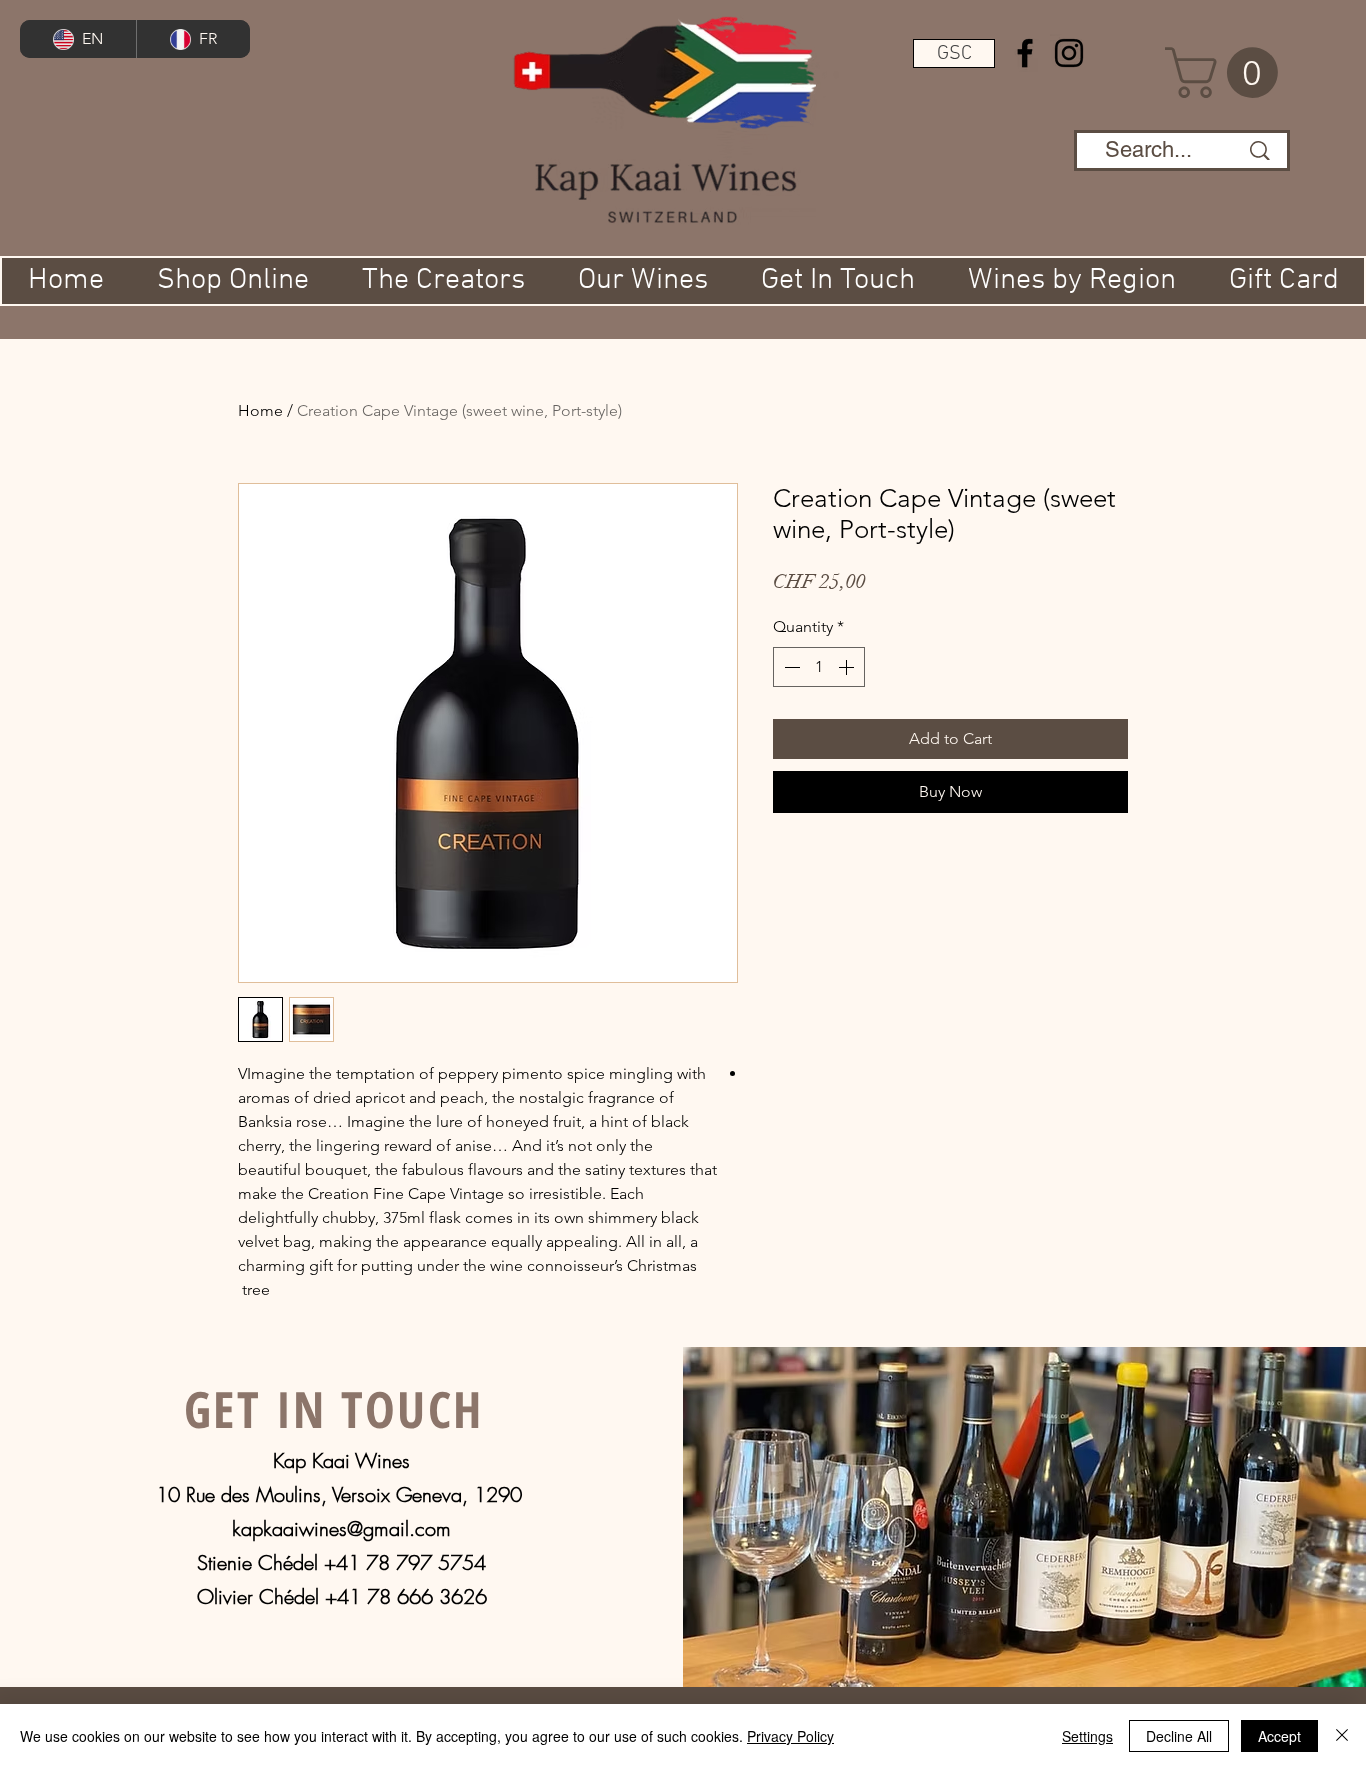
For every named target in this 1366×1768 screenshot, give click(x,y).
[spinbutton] (819, 667)
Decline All (1179, 1736)
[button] (954, 53)
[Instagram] (1069, 53)
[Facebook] (1025, 53)
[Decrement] (790, 667)
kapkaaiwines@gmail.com (341, 1528)
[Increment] (848, 667)
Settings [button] (1087, 1736)
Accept (1279, 1736)
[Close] (1342, 1736)
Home (260, 410)
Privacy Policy (790, 1736)
